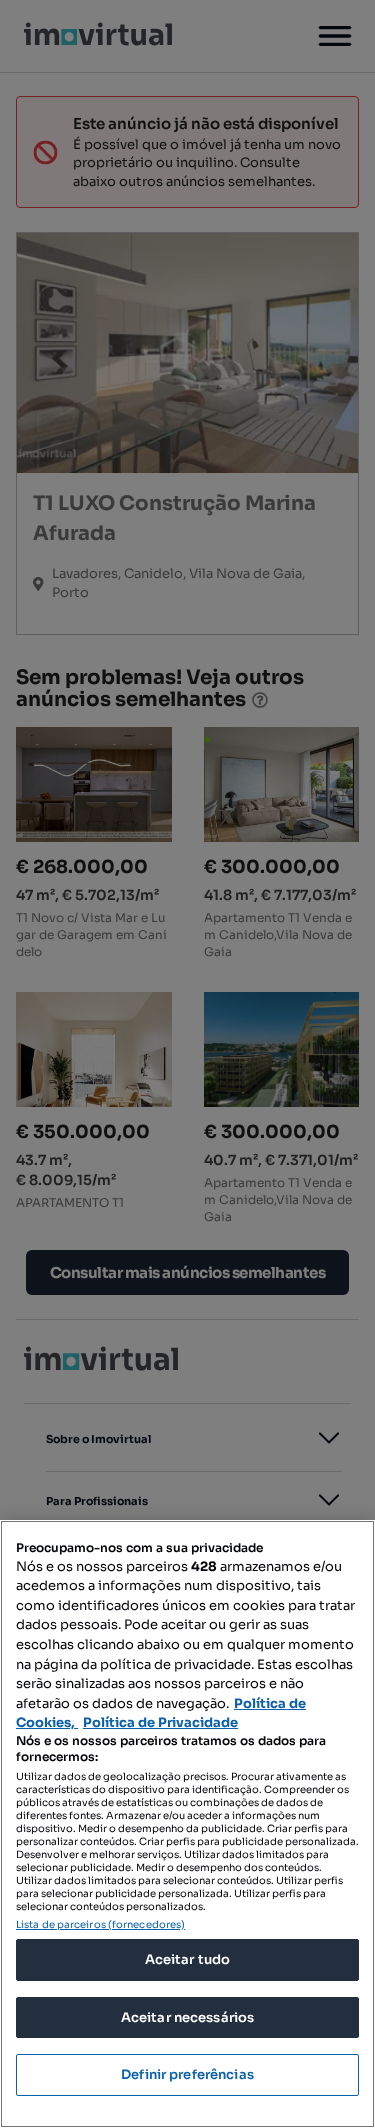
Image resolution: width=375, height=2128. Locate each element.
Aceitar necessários (187, 2017)
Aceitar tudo (188, 1959)
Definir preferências (187, 2074)
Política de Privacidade (160, 1722)
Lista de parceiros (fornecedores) (100, 1924)
